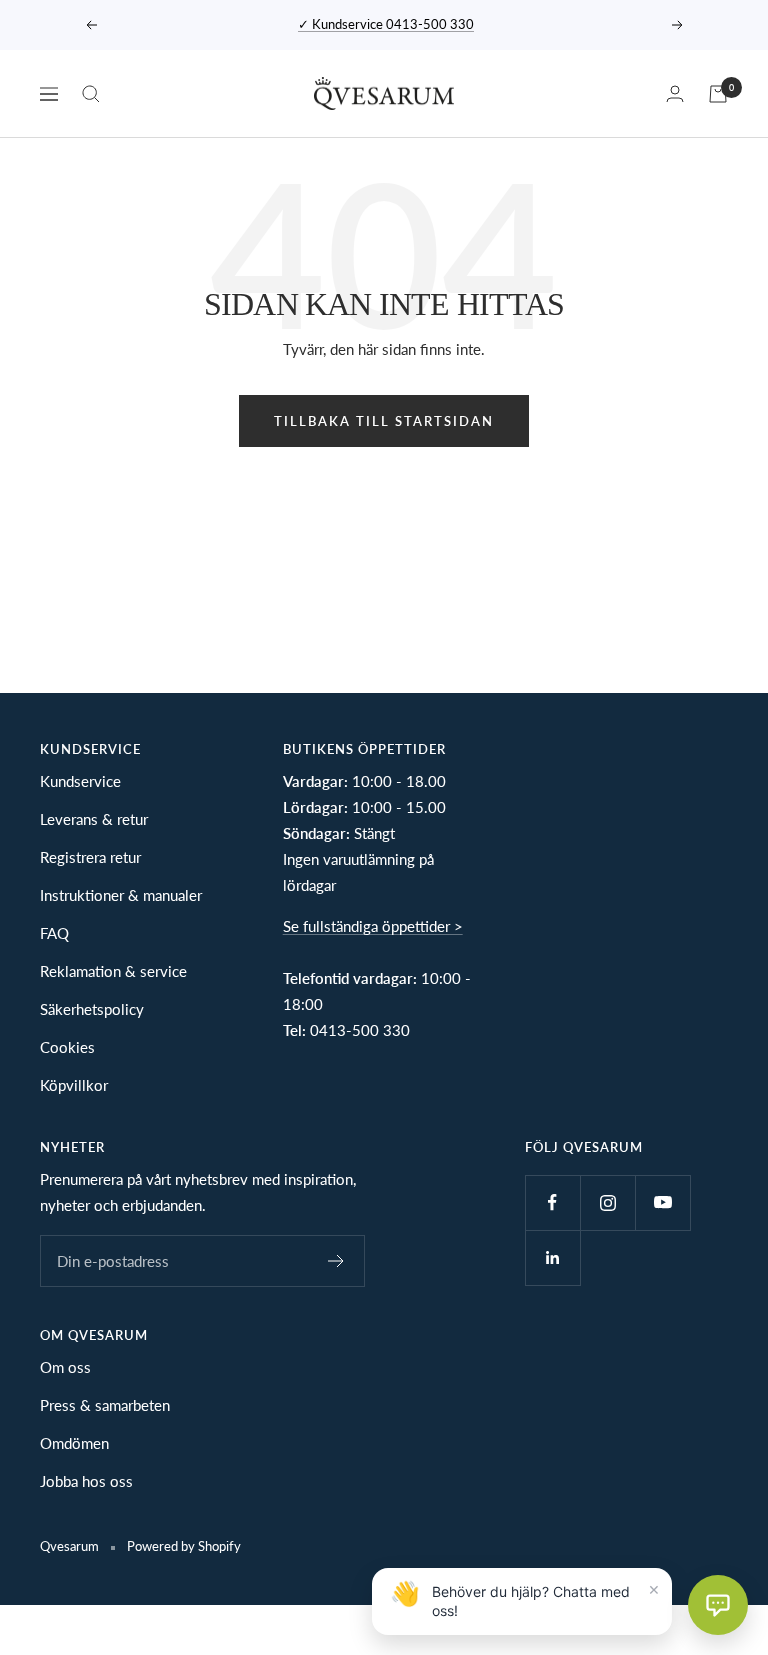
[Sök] (91, 94)
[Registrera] (336, 1261)
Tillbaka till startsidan (384, 421)
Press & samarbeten (105, 1405)
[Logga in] (675, 93)
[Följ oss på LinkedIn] (552, 1257)
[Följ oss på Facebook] (552, 1202)
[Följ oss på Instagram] (607, 1202)
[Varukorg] (718, 94)
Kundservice (80, 781)
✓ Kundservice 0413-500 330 (386, 24)
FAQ (54, 933)
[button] (718, 1605)
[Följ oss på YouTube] (662, 1202)
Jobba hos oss (86, 1481)
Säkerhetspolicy (92, 1009)
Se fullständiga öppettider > (373, 926)
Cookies (67, 1047)
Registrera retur (90, 857)
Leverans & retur (94, 819)
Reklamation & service (113, 971)
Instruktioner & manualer (121, 895)
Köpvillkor (74, 1085)
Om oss (65, 1367)
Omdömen (74, 1443)
